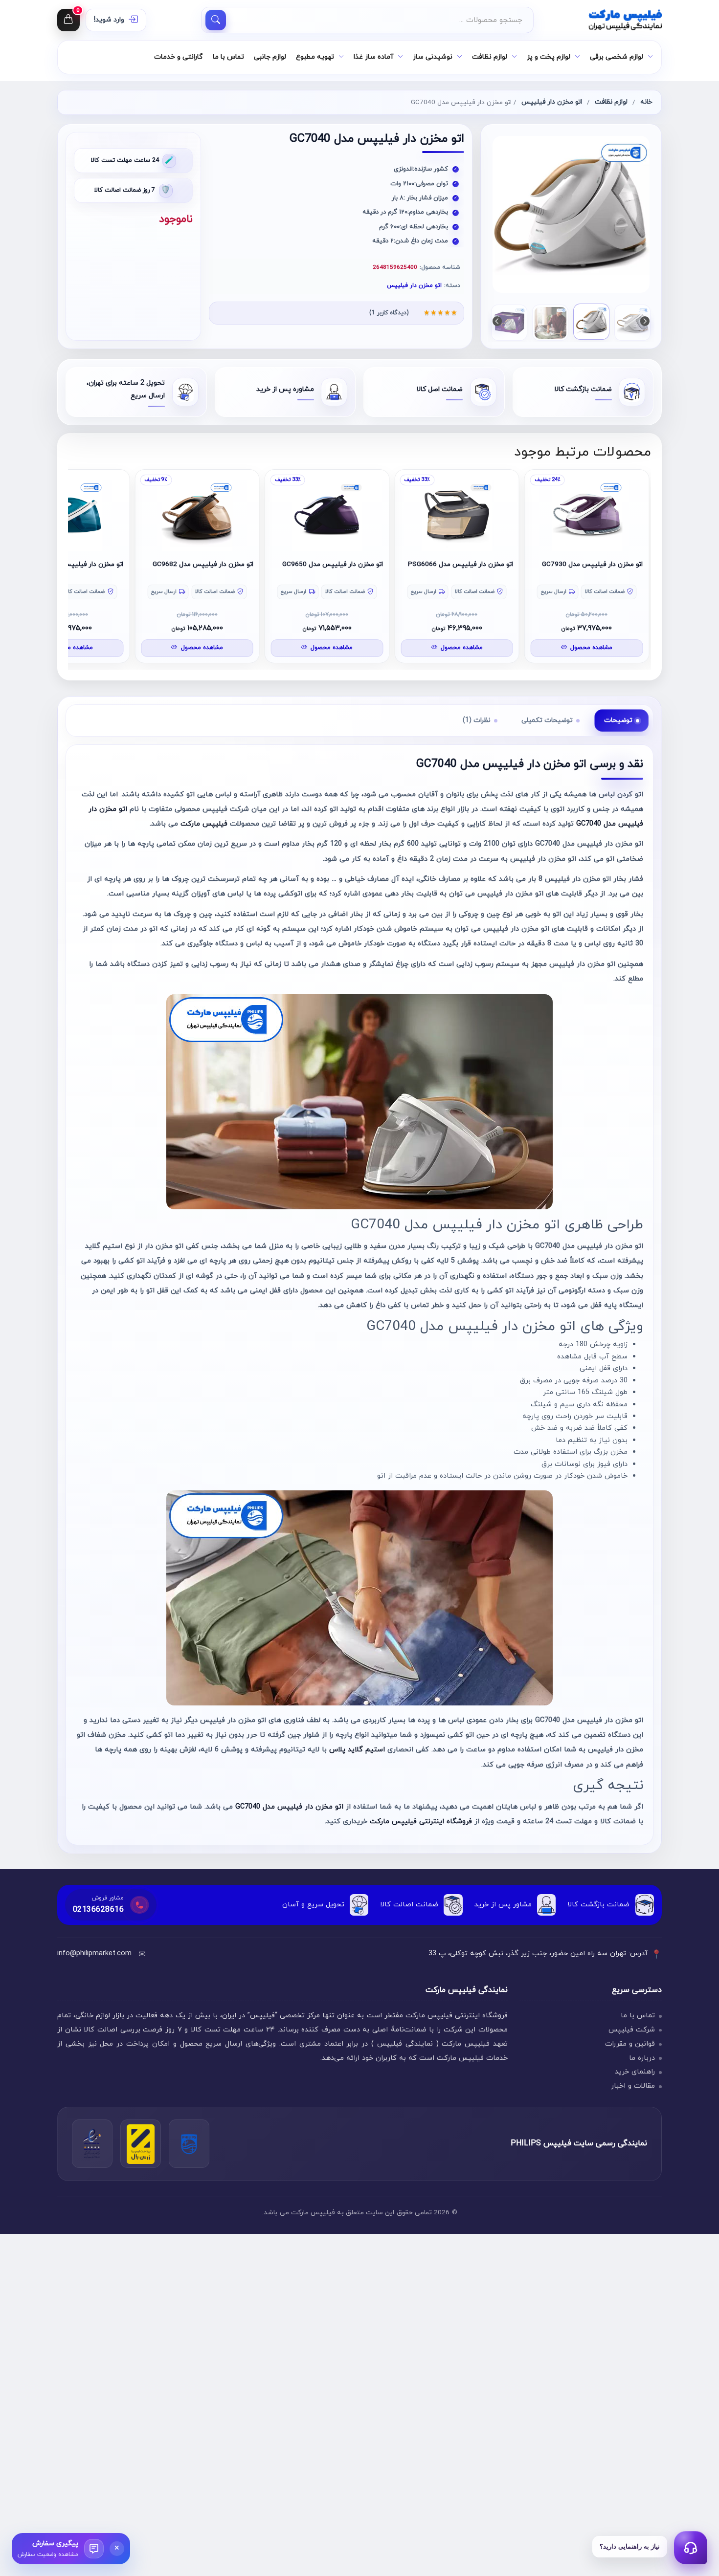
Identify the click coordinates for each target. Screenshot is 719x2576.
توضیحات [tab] (618, 720)
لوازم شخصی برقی (617, 57)
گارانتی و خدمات (179, 57)
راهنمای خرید (635, 2072)
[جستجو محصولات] (216, 20)
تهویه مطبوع (315, 57)
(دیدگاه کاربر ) (389, 313)
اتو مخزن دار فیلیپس (552, 102)
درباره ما (642, 2058)
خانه (646, 102)
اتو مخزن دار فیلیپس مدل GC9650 (422, 564)
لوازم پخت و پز (549, 57)
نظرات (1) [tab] (477, 720)
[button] (497, 321)
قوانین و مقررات (630, 2044)
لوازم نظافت (490, 57)
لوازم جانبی (270, 57)
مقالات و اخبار (633, 2086)
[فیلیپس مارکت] (602, 20)
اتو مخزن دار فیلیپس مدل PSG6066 (550, 564)
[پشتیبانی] (691, 2548)
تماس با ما (228, 57)
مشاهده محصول (551, 648)
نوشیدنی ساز (433, 57)
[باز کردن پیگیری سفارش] (94, 2549)
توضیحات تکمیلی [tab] (547, 720)
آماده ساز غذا (373, 57)
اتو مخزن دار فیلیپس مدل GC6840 (162, 564)
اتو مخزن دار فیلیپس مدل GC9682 (292, 564)
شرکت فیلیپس (632, 2030)
